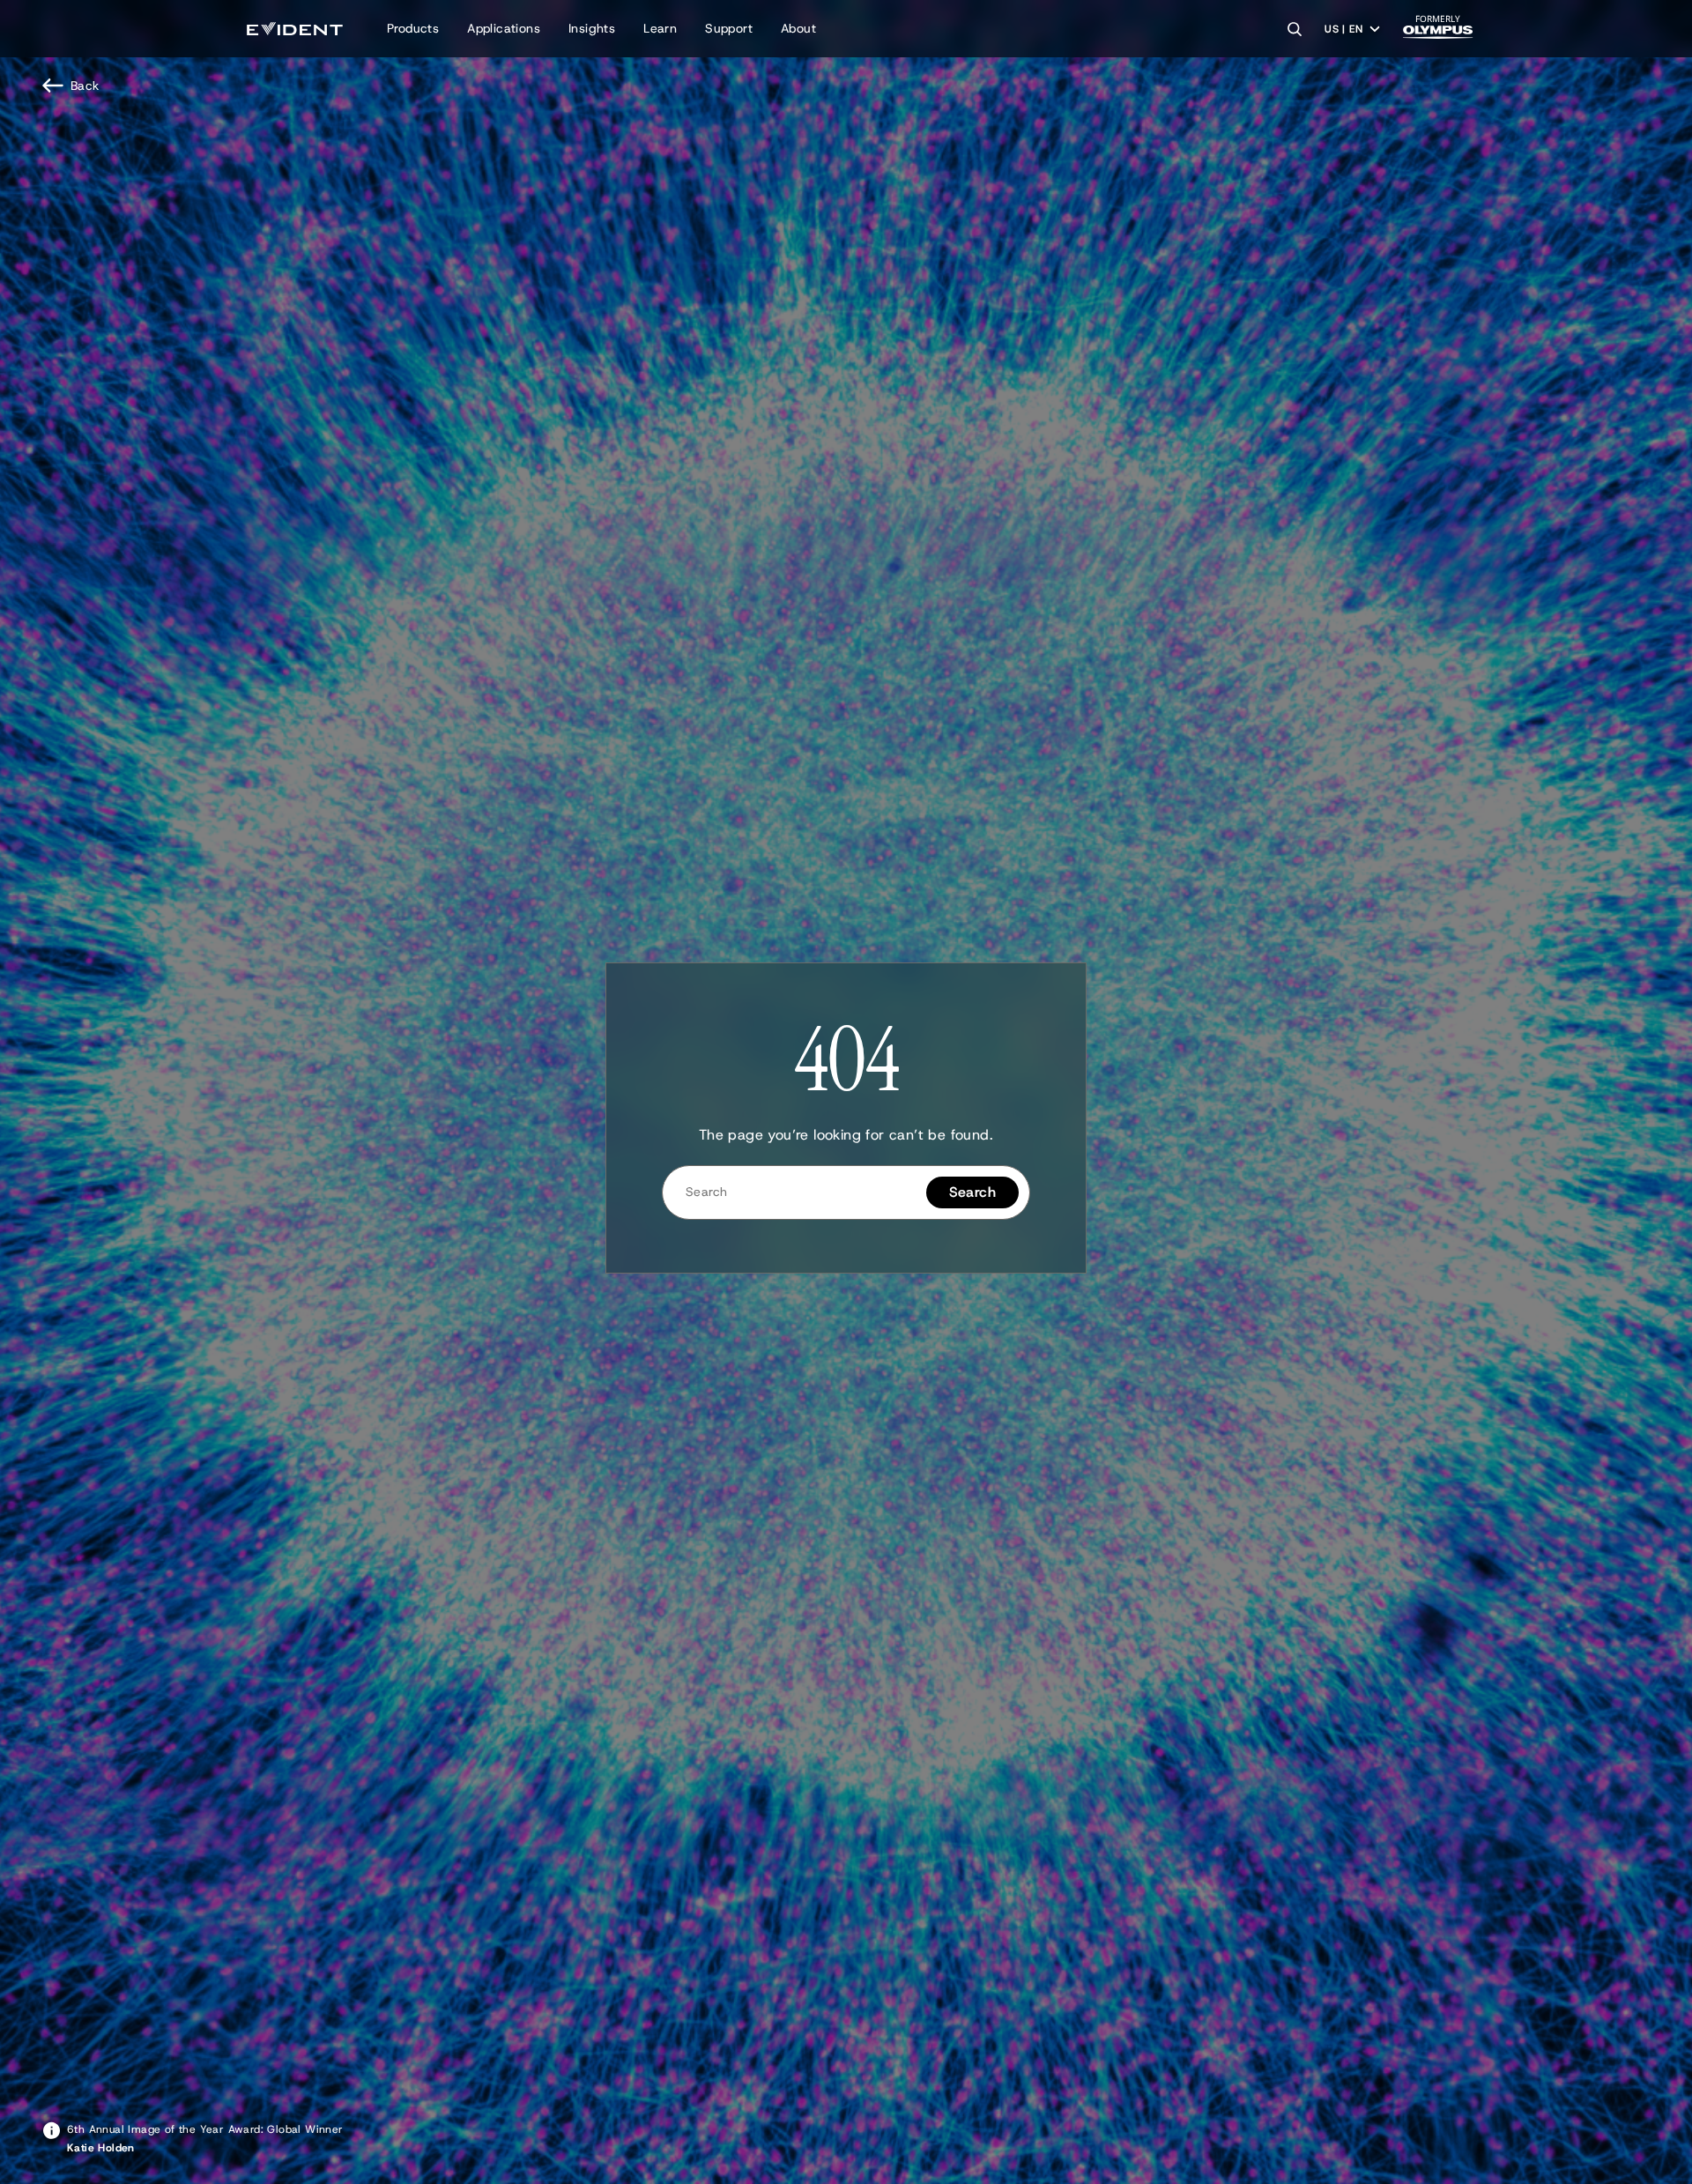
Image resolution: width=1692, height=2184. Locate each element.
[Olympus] (1438, 32)
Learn (660, 28)
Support (729, 28)
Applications (504, 28)
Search (972, 1192)
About (798, 28)
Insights (592, 28)
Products (413, 28)
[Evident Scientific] (295, 29)
